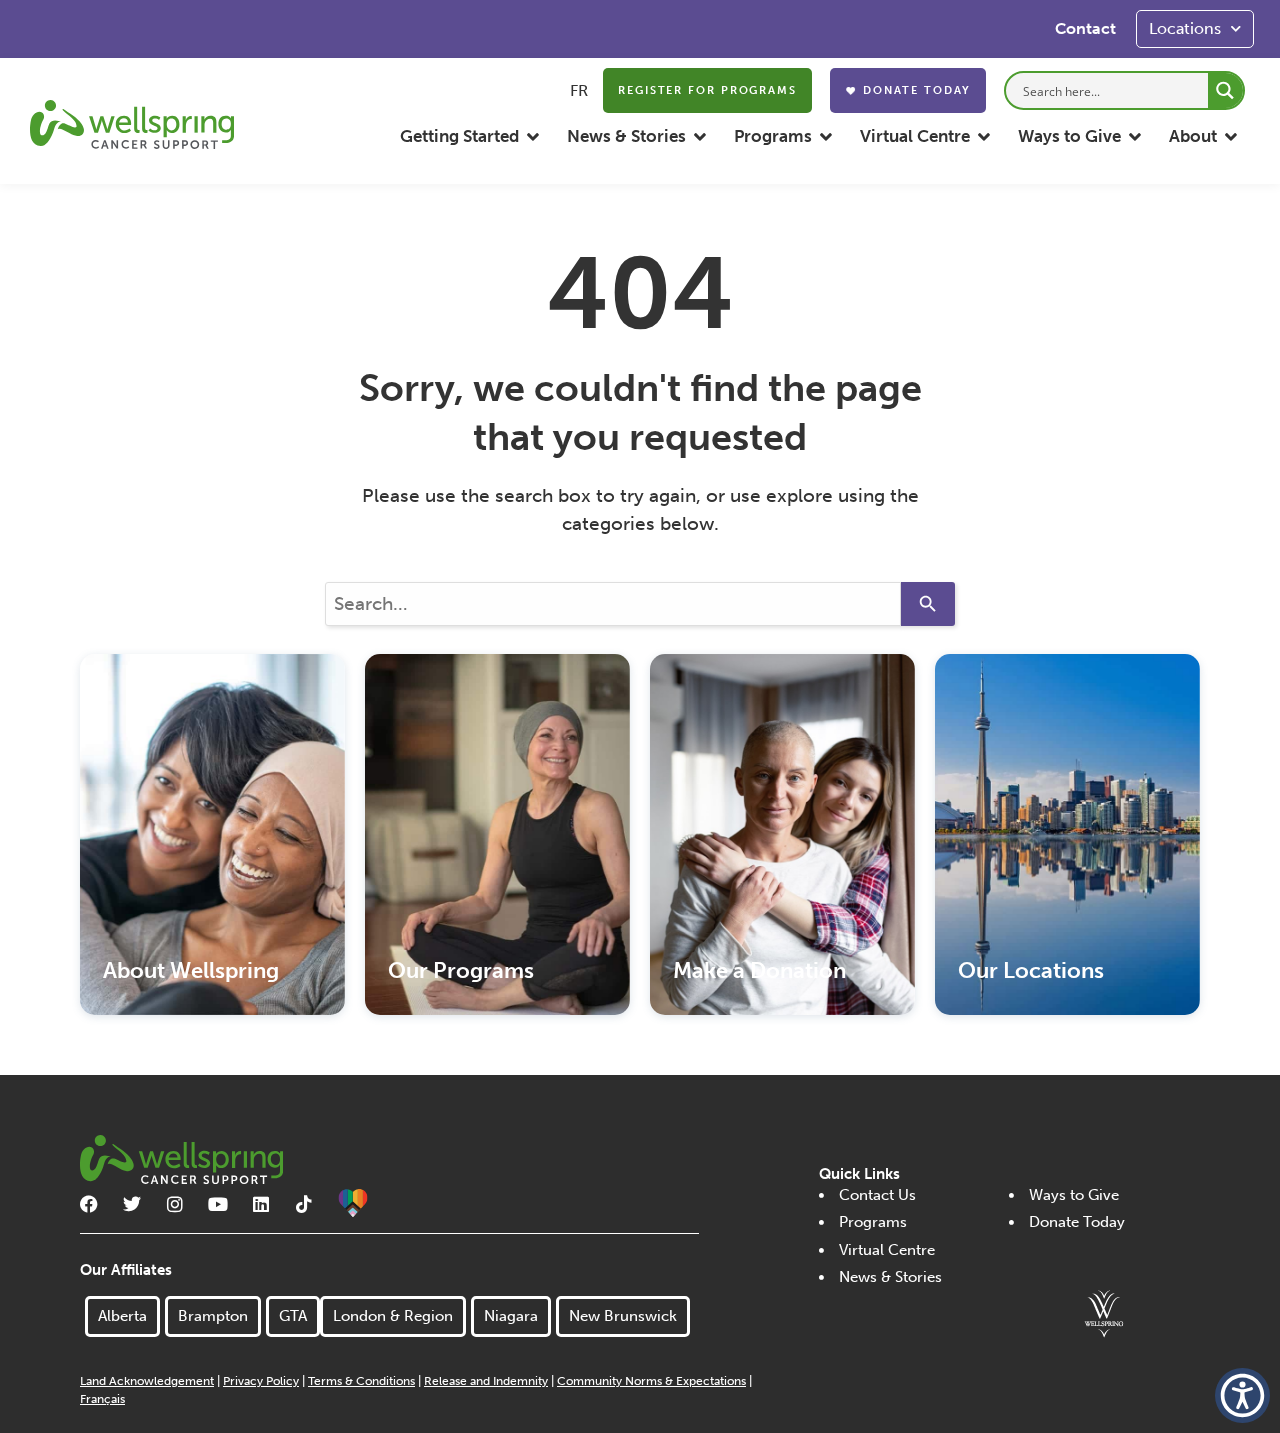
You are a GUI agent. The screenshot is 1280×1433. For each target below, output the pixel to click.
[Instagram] (175, 1204)
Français (102, 1399)
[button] (471, 136)
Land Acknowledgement (147, 1381)
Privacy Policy (261, 1381)
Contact (1085, 28)
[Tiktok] (304, 1204)
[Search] (928, 604)
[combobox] (613, 604)
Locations (1185, 28)
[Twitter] (132, 1204)
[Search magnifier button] (1225, 90)
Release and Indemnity (486, 1381)
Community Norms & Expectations (651, 1381)
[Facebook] (89, 1204)
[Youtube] (218, 1204)
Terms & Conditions (361, 1381)
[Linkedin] (261, 1204)
